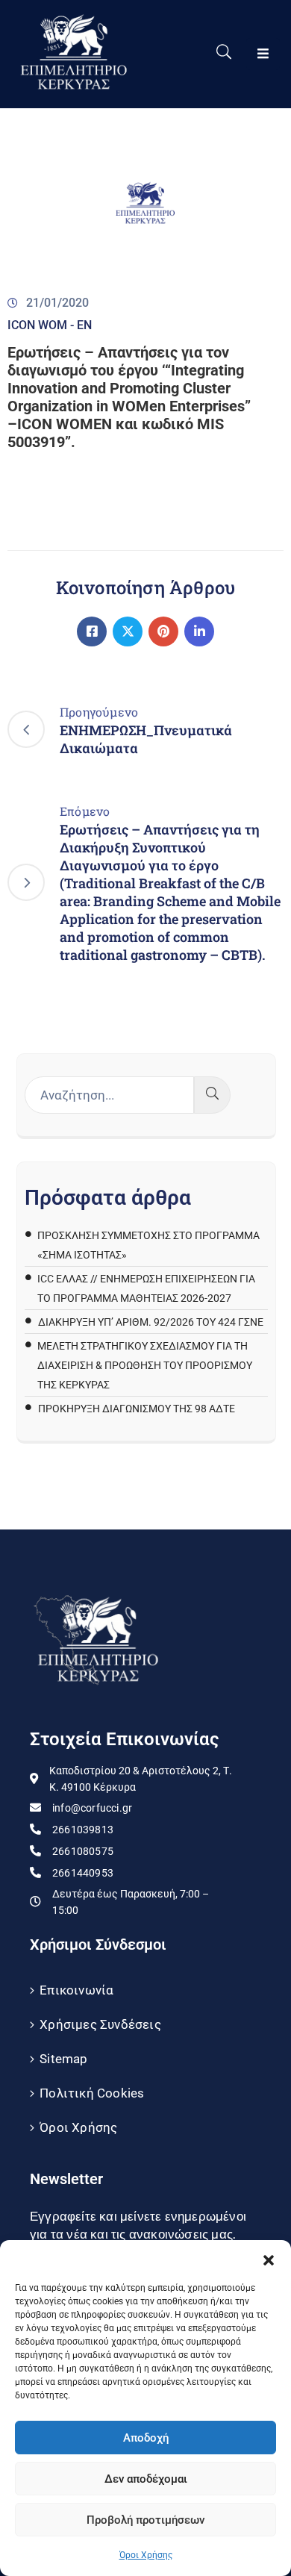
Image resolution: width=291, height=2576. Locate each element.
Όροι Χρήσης (146, 2555)
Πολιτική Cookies (92, 2093)
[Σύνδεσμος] (92, 631)
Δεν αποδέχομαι (146, 2479)
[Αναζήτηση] (212, 1095)
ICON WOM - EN (50, 325)
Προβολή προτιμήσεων (145, 2520)
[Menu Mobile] (263, 54)
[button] (269, 2259)
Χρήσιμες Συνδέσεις (100, 2024)
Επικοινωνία (76, 1990)
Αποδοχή (146, 2438)
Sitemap (63, 2059)
